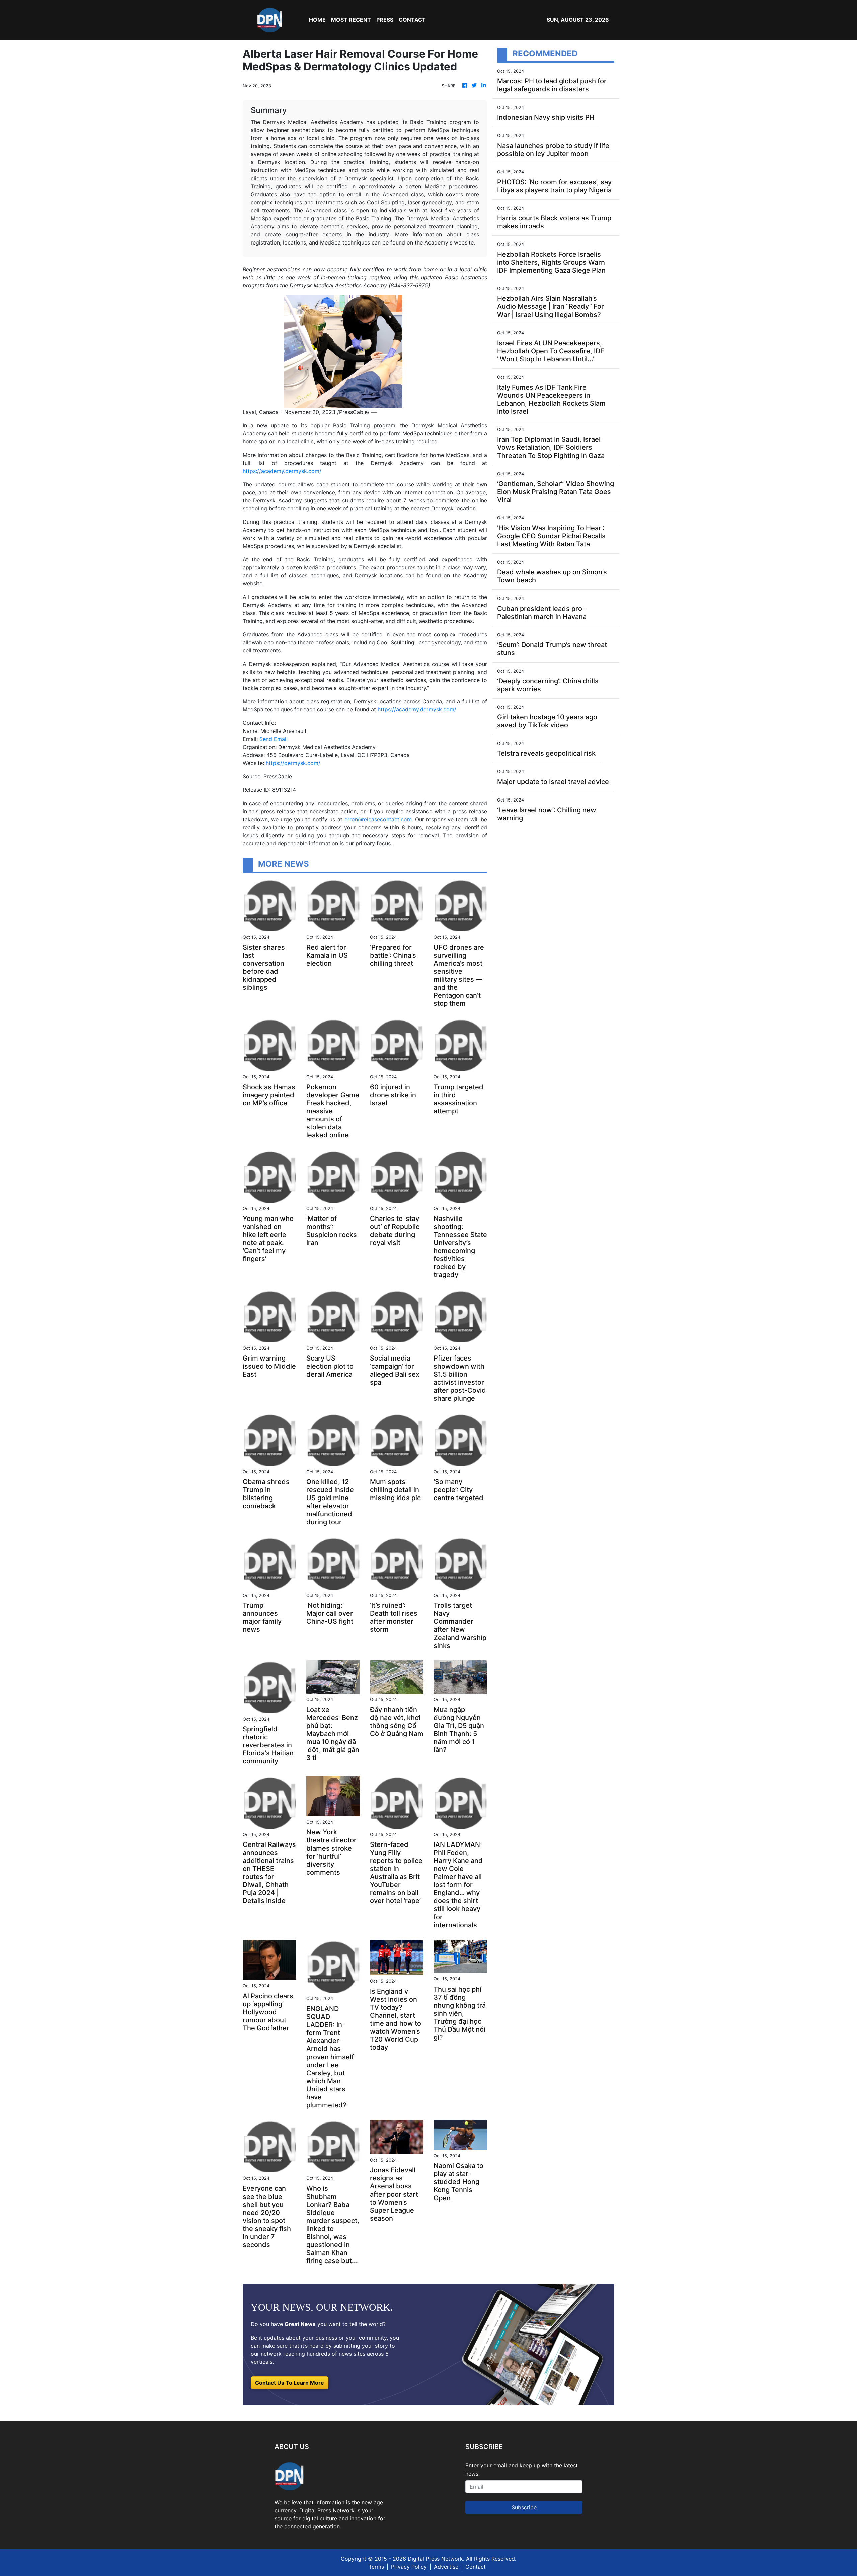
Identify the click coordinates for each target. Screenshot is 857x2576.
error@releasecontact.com (378, 819)
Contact (476, 2567)
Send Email (274, 739)
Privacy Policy (409, 2567)
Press (385, 20)
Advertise (446, 2567)
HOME (317, 20)
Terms (376, 2567)
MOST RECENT (351, 20)
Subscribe (524, 2507)
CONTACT (412, 20)
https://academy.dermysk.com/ (282, 471)
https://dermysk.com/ (293, 763)
